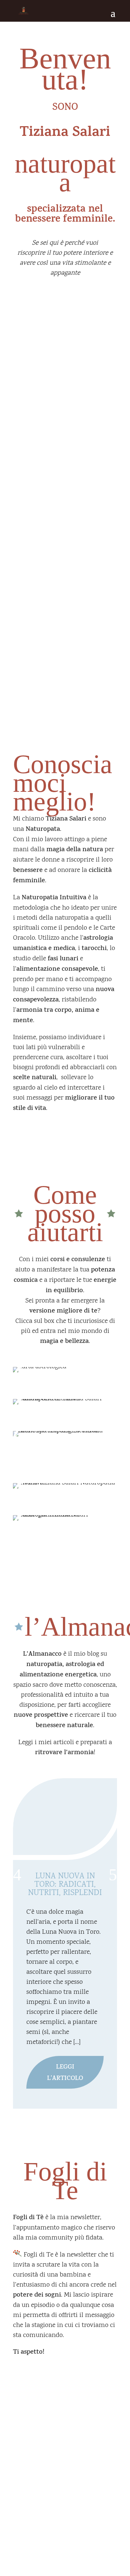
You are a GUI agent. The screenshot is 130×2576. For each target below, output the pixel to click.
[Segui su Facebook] (58, 2488)
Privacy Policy (30, 2528)
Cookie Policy (63, 2528)
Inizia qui (65, 298)
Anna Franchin (86, 2545)
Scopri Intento (63, 541)
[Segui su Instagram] (72, 2488)
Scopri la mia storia (65, 1124)
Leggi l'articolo (65, 2073)
